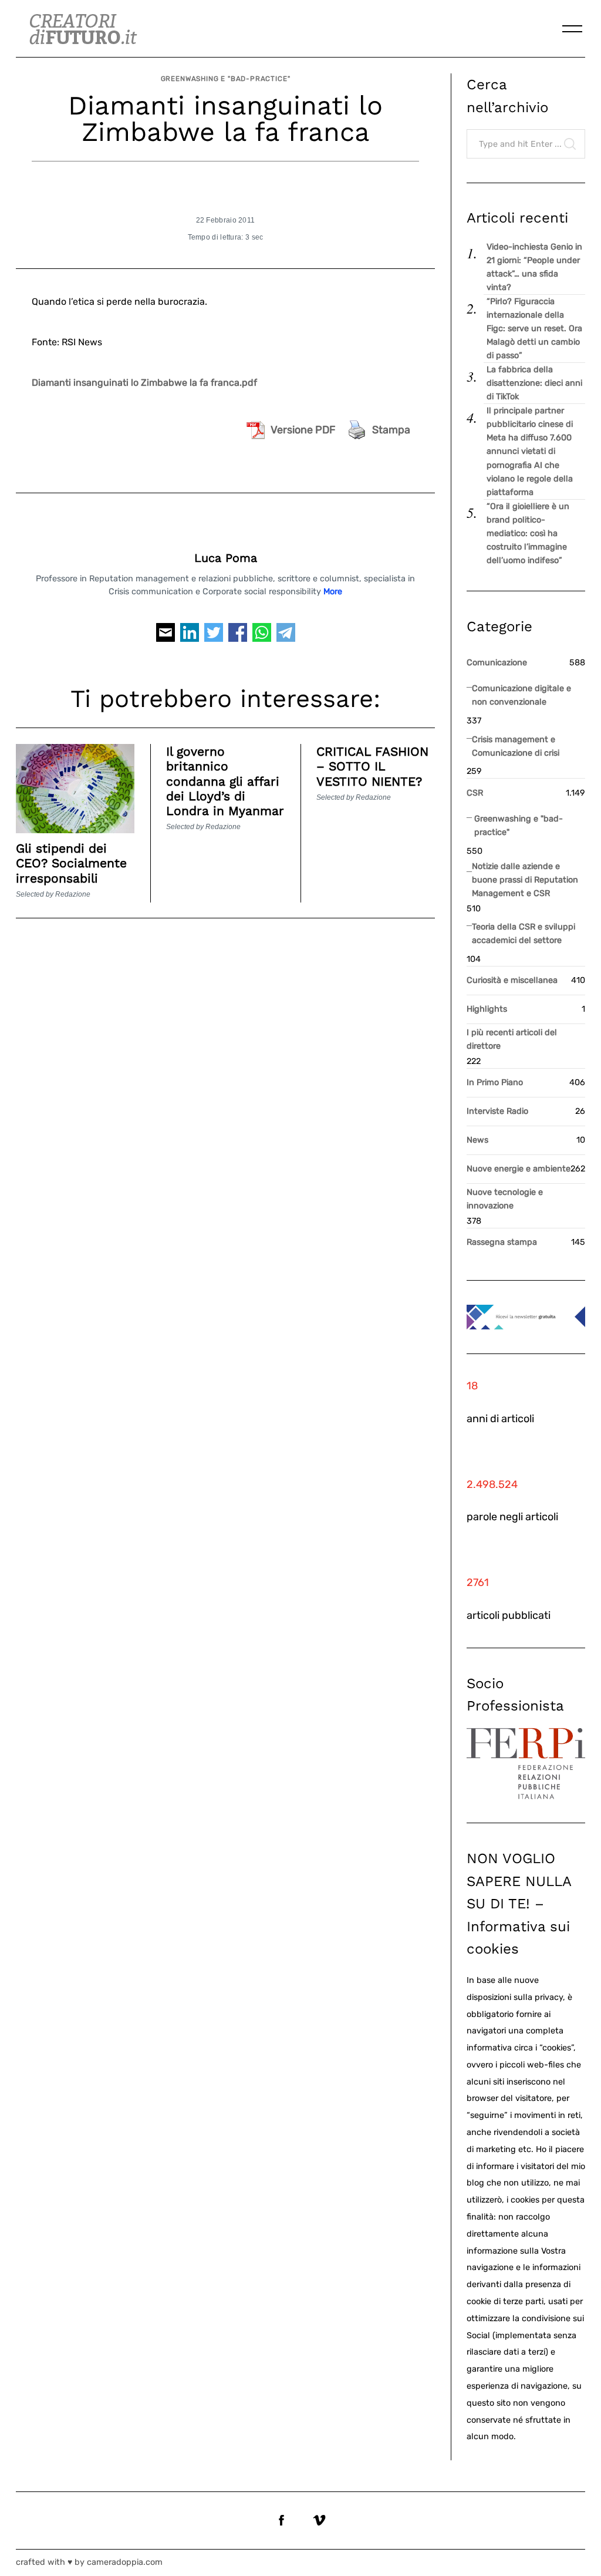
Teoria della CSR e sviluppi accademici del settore (524, 934)
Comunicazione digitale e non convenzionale (521, 695)
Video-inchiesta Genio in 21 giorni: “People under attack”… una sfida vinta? (534, 267)
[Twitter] (214, 637)
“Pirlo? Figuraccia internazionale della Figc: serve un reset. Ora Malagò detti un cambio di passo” (534, 329)
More (333, 592)
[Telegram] (286, 637)
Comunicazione (497, 663)
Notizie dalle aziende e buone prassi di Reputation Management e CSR (525, 880)
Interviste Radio (497, 1111)
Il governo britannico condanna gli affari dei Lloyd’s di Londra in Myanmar (225, 781)
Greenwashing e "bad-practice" (226, 79)
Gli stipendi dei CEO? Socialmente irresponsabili (71, 863)
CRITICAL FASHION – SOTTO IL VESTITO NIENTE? (372, 766)
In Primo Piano (495, 1082)
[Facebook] (238, 637)
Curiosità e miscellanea (512, 980)
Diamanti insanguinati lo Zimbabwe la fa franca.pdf (144, 383)
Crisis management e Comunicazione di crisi (516, 746)
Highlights (487, 1009)
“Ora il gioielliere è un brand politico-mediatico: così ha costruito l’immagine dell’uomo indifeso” (528, 533)
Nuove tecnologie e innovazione (505, 1199)
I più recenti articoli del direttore (512, 1039)
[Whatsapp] (262, 637)
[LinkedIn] (190, 637)
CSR (475, 793)
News (477, 1140)
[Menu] (572, 29)
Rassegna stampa (502, 1242)
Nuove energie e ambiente (519, 1169)
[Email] (166, 637)
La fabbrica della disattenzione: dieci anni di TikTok (534, 383)
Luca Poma (226, 558)
